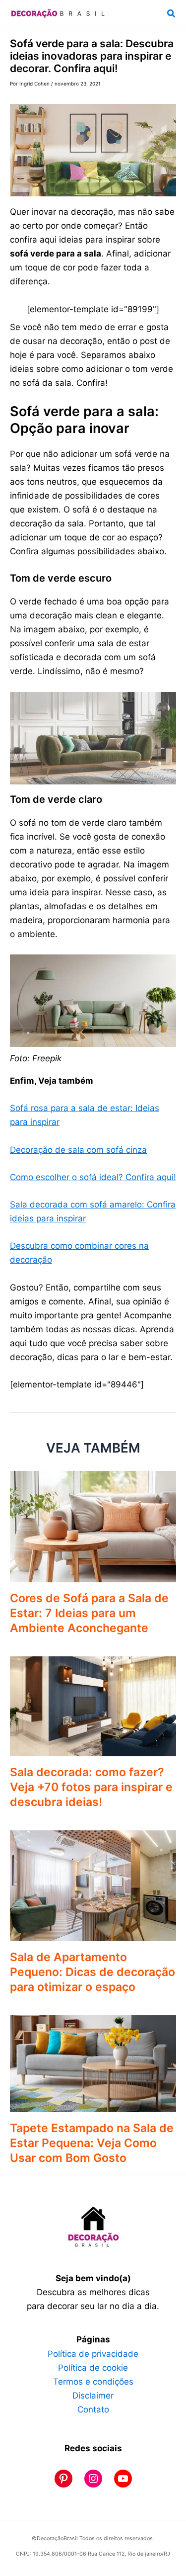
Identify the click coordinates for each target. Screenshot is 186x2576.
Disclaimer (93, 2396)
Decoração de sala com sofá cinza (78, 1150)
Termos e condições (93, 2382)
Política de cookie (93, 2368)
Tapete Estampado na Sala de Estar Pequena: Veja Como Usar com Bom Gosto (92, 2143)
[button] (172, 14)
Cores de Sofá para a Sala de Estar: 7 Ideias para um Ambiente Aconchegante (89, 1613)
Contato (93, 2409)
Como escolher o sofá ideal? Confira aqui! (93, 1177)
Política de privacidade (93, 2354)
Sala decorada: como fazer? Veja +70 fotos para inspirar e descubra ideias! (91, 1787)
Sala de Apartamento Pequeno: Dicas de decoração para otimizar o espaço (93, 1972)
